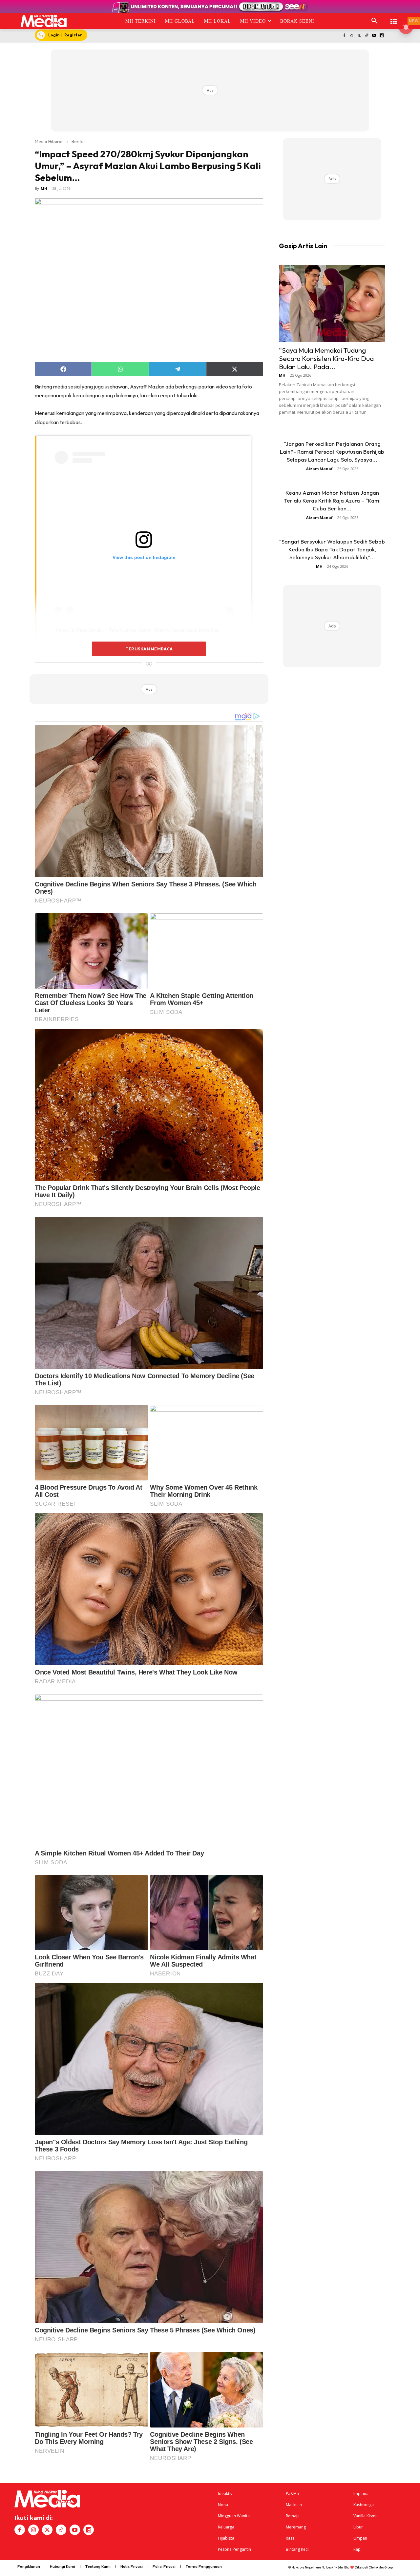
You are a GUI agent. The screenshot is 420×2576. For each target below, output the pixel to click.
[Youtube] (374, 36)
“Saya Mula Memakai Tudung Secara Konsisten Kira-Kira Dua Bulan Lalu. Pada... (326, 358)
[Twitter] (359, 36)
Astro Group (384, 2567)
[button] (374, 21)
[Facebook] (344, 36)
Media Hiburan (49, 141)
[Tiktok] (367, 36)
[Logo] (44, 21)
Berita (78, 141)
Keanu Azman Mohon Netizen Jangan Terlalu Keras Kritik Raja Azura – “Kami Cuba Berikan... (332, 500)
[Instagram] (352, 36)
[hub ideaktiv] (394, 18)
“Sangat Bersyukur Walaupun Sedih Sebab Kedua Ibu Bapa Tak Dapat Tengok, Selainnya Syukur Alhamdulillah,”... (332, 549)
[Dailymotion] (381, 36)
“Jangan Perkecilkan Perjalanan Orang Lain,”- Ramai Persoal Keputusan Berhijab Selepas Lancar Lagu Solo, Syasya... (332, 452)
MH (44, 188)
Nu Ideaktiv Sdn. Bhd (336, 2567)
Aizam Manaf (319, 469)
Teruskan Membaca (149, 649)
